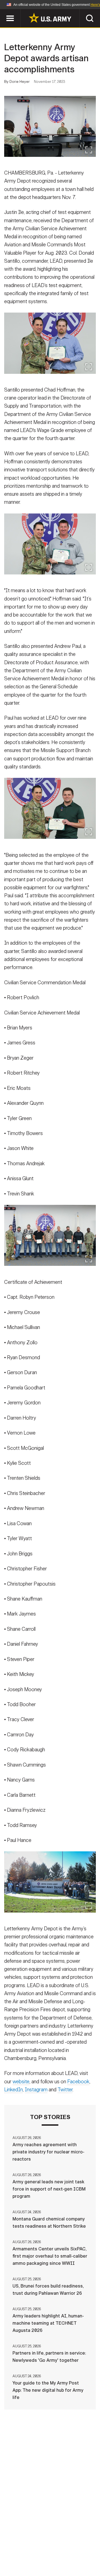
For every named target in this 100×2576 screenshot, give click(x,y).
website (21, 2082)
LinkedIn (13, 2090)
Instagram (36, 2090)
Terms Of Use (21, 2552)
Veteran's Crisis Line (67, 2559)
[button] (3, 12)
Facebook (78, 2082)
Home (20, 2544)
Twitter (65, 2090)
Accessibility (59, 2552)
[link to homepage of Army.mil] (50, 18)
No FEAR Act (23, 2559)
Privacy (77, 2544)
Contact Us (47, 2544)
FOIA (88, 2552)
